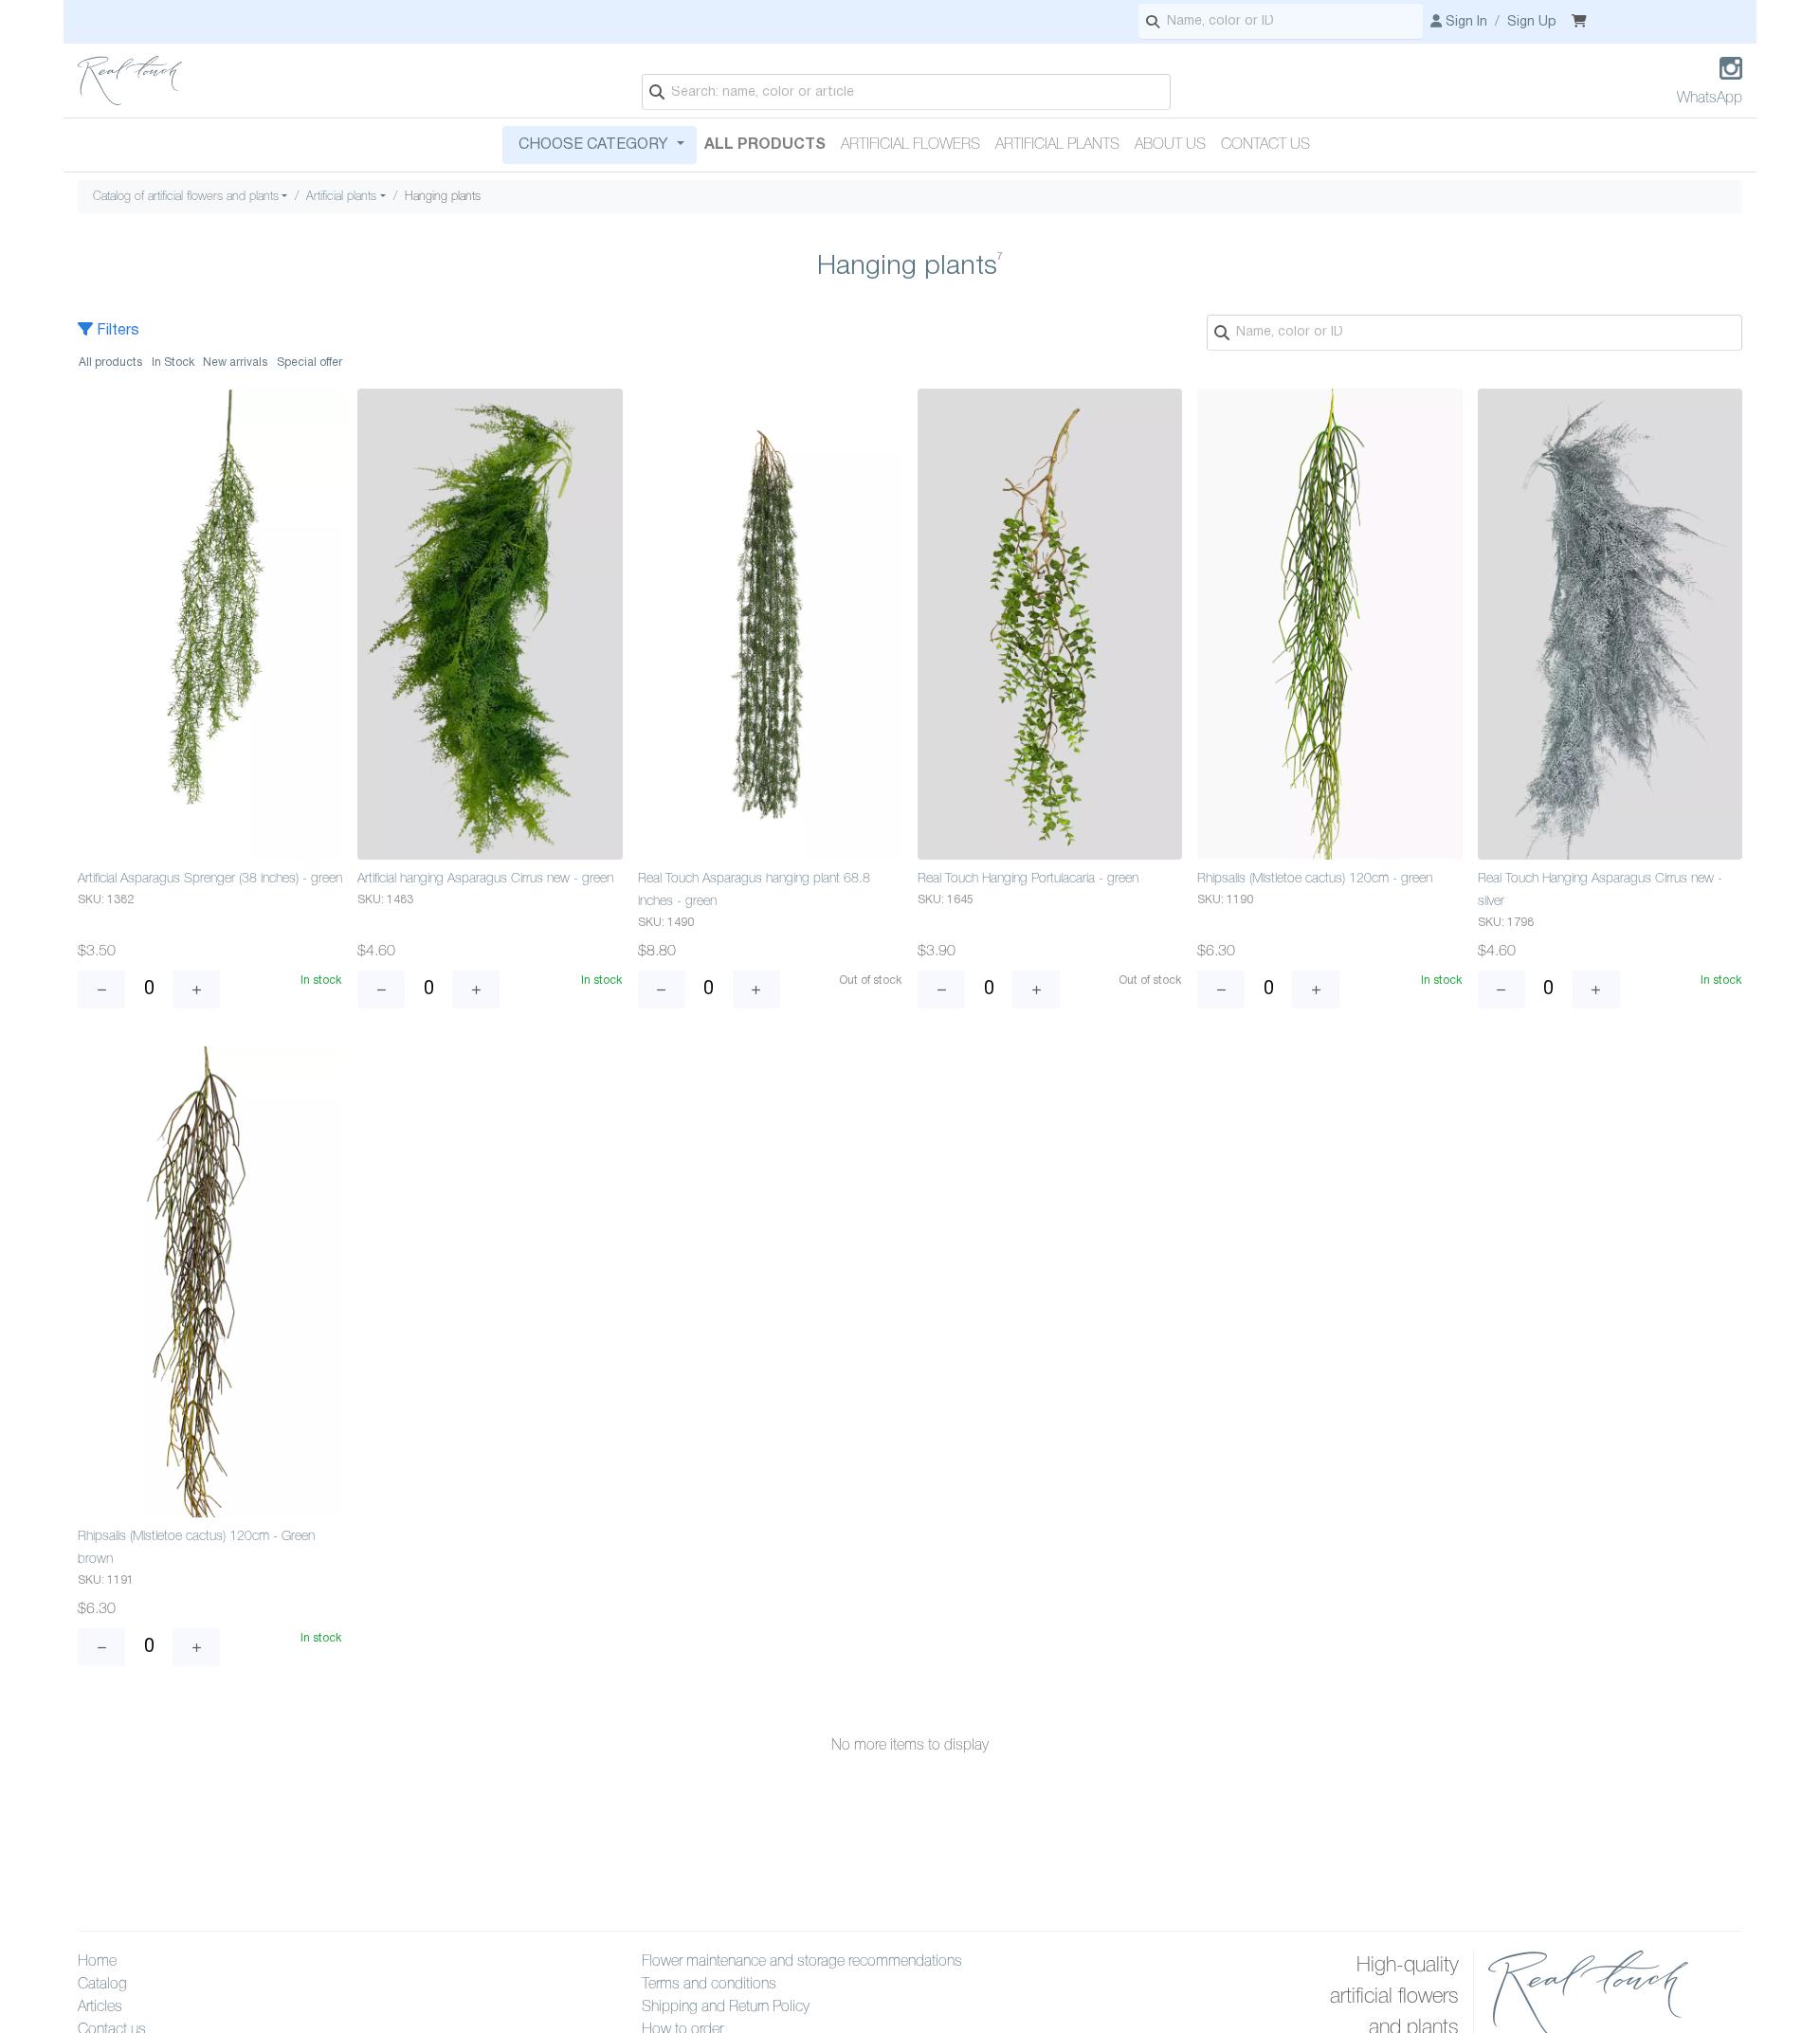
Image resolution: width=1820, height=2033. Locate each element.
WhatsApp (1710, 99)
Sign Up (1532, 22)
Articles (100, 2007)
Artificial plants (1057, 145)
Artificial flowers (910, 145)
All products (765, 145)
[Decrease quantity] (101, 989)
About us (1170, 145)
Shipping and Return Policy (726, 2007)
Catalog (102, 1985)
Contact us (1265, 145)
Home (97, 1962)
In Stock (173, 363)
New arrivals (235, 363)
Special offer (309, 363)
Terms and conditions (709, 1985)
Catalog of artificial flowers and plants (186, 197)
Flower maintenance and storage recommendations (802, 1962)
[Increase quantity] (196, 989)
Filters (116, 331)
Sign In (1465, 22)
